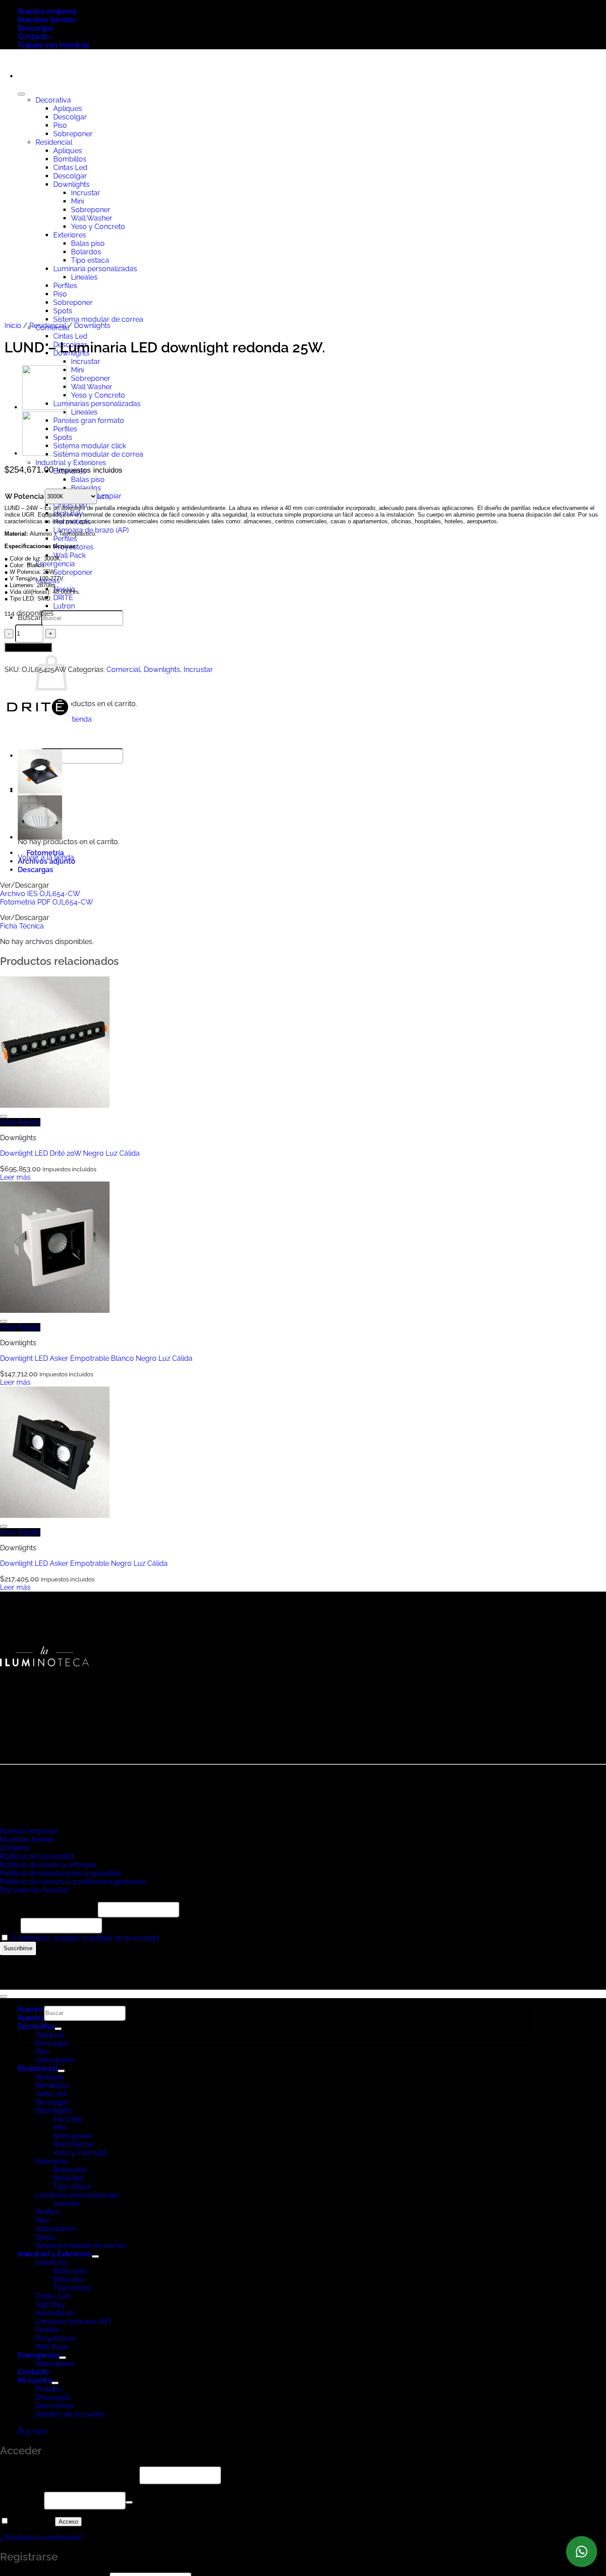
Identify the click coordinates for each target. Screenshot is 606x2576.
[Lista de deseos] (4, 1116)
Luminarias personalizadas (97, 404)
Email (9, 1925)
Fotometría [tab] (45, 853)
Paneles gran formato (89, 421)
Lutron (64, 606)
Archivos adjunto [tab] (47, 861)
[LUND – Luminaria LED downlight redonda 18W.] (44, 453)
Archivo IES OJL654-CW (40, 894)
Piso (42, 2052)
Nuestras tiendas (47, 20)
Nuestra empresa (47, 11)
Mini (77, 370)
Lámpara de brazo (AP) (73, 2321)
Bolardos (86, 488)
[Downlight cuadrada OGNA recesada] (44, 407)
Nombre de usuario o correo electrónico (69, 2475)
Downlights (92, 326)
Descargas (35, 28)
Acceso (68, 2522)
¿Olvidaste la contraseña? (42, 2538)
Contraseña (21, 2500)
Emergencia (55, 564)
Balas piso (88, 480)
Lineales (84, 412)
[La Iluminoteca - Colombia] (0, 61)
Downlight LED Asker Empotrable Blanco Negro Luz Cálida (96, 1358)
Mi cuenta (35, 2380)
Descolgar (52, 2043)
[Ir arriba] (4, 1996)
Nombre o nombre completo (48, 1909)
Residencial (48, 326)
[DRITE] (38, 738)
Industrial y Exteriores (71, 463)
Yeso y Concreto (98, 395)
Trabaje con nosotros (54, 45)
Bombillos (52, 2085)
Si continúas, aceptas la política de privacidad (85, 1938)
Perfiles (65, 539)
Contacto (33, 37)
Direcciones (55, 2406)
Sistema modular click (90, 446)
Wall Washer (92, 387)
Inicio (13, 326)
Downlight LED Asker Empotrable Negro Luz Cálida (84, 1563)
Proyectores (56, 2338)
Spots (45, 2237)
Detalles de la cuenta (70, 2414)
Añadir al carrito (28, 647)
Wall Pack (69, 555)
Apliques (50, 2077)
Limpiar (109, 496)
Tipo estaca (72, 2187)
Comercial (123, 670)
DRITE (63, 598)
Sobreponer (91, 378)
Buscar (30, 618)
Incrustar (86, 362)
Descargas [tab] (35, 870)
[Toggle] (61, 2071)
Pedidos (49, 2389)
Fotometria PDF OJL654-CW (47, 902)
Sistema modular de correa (98, 454)
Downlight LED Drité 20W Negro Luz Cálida (70, 1153)
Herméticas (72, 522)
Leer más (15, 1177)
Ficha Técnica (22, 926)
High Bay (68, 513)
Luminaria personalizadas (77, 2195)
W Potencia (24, 496)
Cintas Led (70, 336)
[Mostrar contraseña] (129, 2502)
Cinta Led (51, 2094)
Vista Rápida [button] (20, 1122)
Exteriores (52, 2161)
